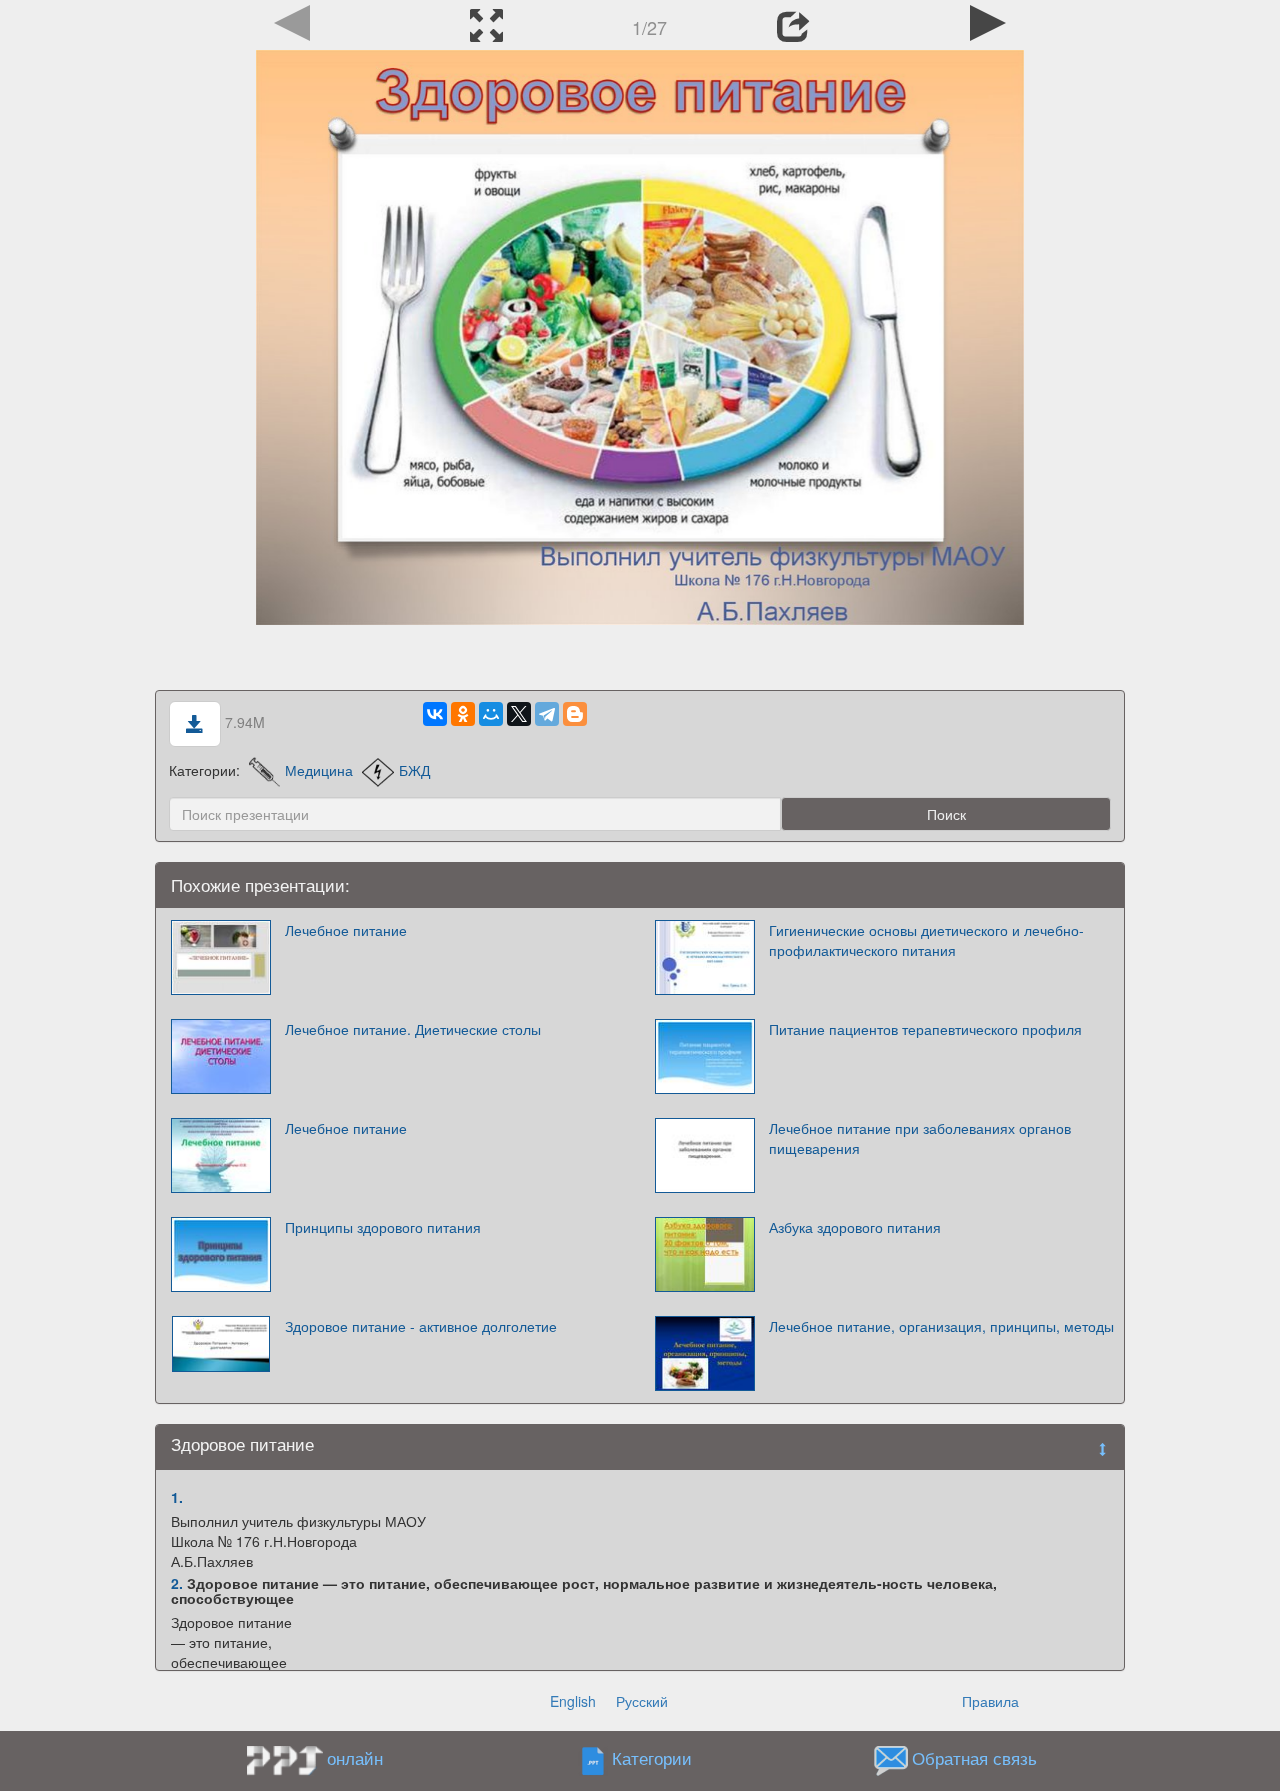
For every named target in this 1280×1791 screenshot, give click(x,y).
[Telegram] (547, 714)
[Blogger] (575, 714)
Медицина (319, 770)
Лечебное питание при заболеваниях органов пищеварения (920, 1138)
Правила (990, 1701)
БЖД (414, 770)
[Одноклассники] (463, 714)
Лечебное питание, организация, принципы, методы (941, 1326)
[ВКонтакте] (435, 714)
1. (177, 1497)
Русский (642, 1701)
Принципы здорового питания (383, 1227)
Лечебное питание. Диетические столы (413, 1029)
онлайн (355, 1758)
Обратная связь (974, 1759)
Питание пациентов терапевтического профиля (925, 1029)
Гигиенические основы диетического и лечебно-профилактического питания (926, 940)
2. (177, 1583)
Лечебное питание (346, 930)
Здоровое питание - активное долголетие (421, 1326)
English (573, 1701)
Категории (652, 1759)
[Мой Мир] (491, 714)
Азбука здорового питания (855, 1227)
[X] (519, 714)
